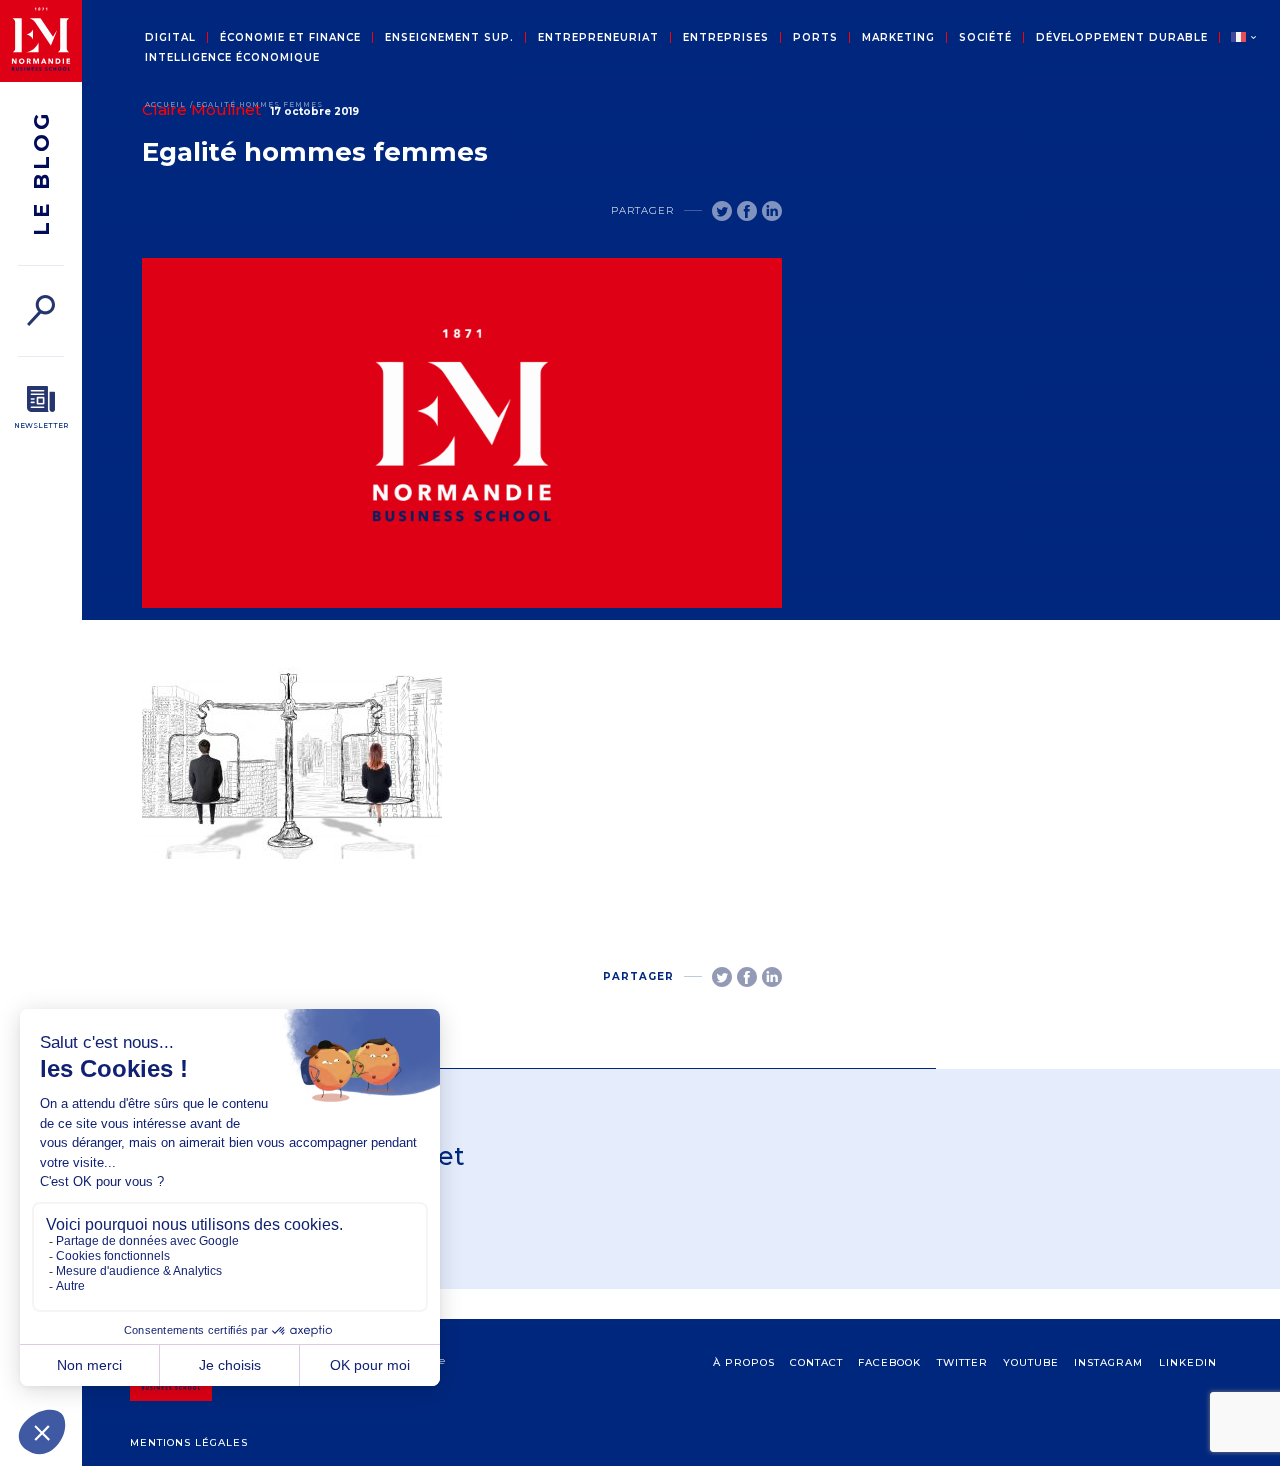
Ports (815, 38)
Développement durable (1122, 38)
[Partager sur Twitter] (722, 211)
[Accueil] (41, 41)
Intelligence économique (232, 58)
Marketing (898, 38)
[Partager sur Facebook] (747, 211)
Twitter (962, 1362)
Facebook (889, 1362)
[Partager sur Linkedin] (772, 211)
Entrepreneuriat (598, 38)
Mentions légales (189, 1442)
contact (816, 1362)
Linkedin (1188, 1362)
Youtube (1031, 1362)
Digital (170, 38)
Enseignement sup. (449, 38)
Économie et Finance (290, 38)
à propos (744, 1362)
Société (985, 38)
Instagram (1108, 1362)
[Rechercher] (41, 310)
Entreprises (726, 38)
